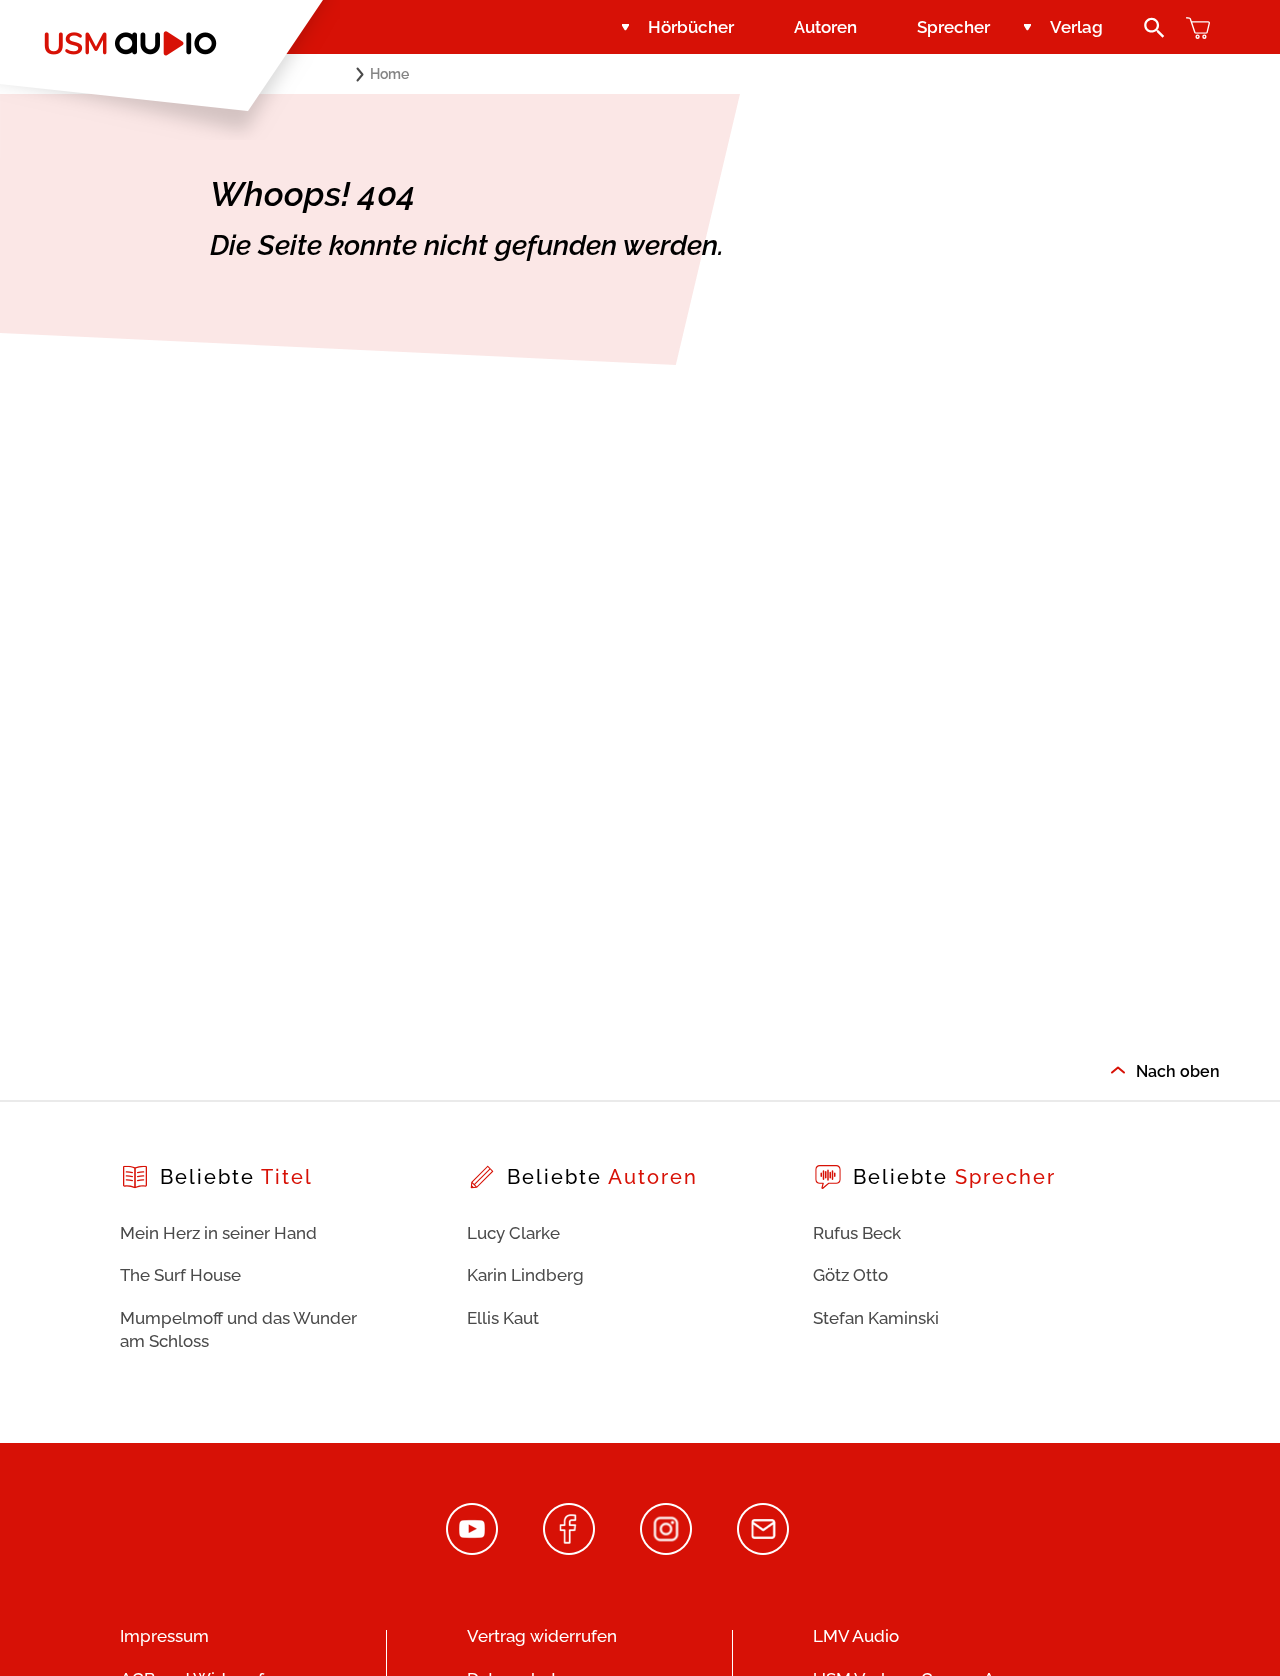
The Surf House (180, 1275)
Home (389, 74)
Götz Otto (850, 1275)
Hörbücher (691, 27)
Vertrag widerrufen (542, 1636)
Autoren (825, 27)
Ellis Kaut (503, 1318)
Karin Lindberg (525, 1275)
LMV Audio (856, 1636)
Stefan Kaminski (876, 1318)
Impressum (164, 1636)
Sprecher (953, 27)
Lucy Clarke (513, 1233)
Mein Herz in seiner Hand (218, 1233)
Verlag (1076, 27)
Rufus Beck (857, 1233)
